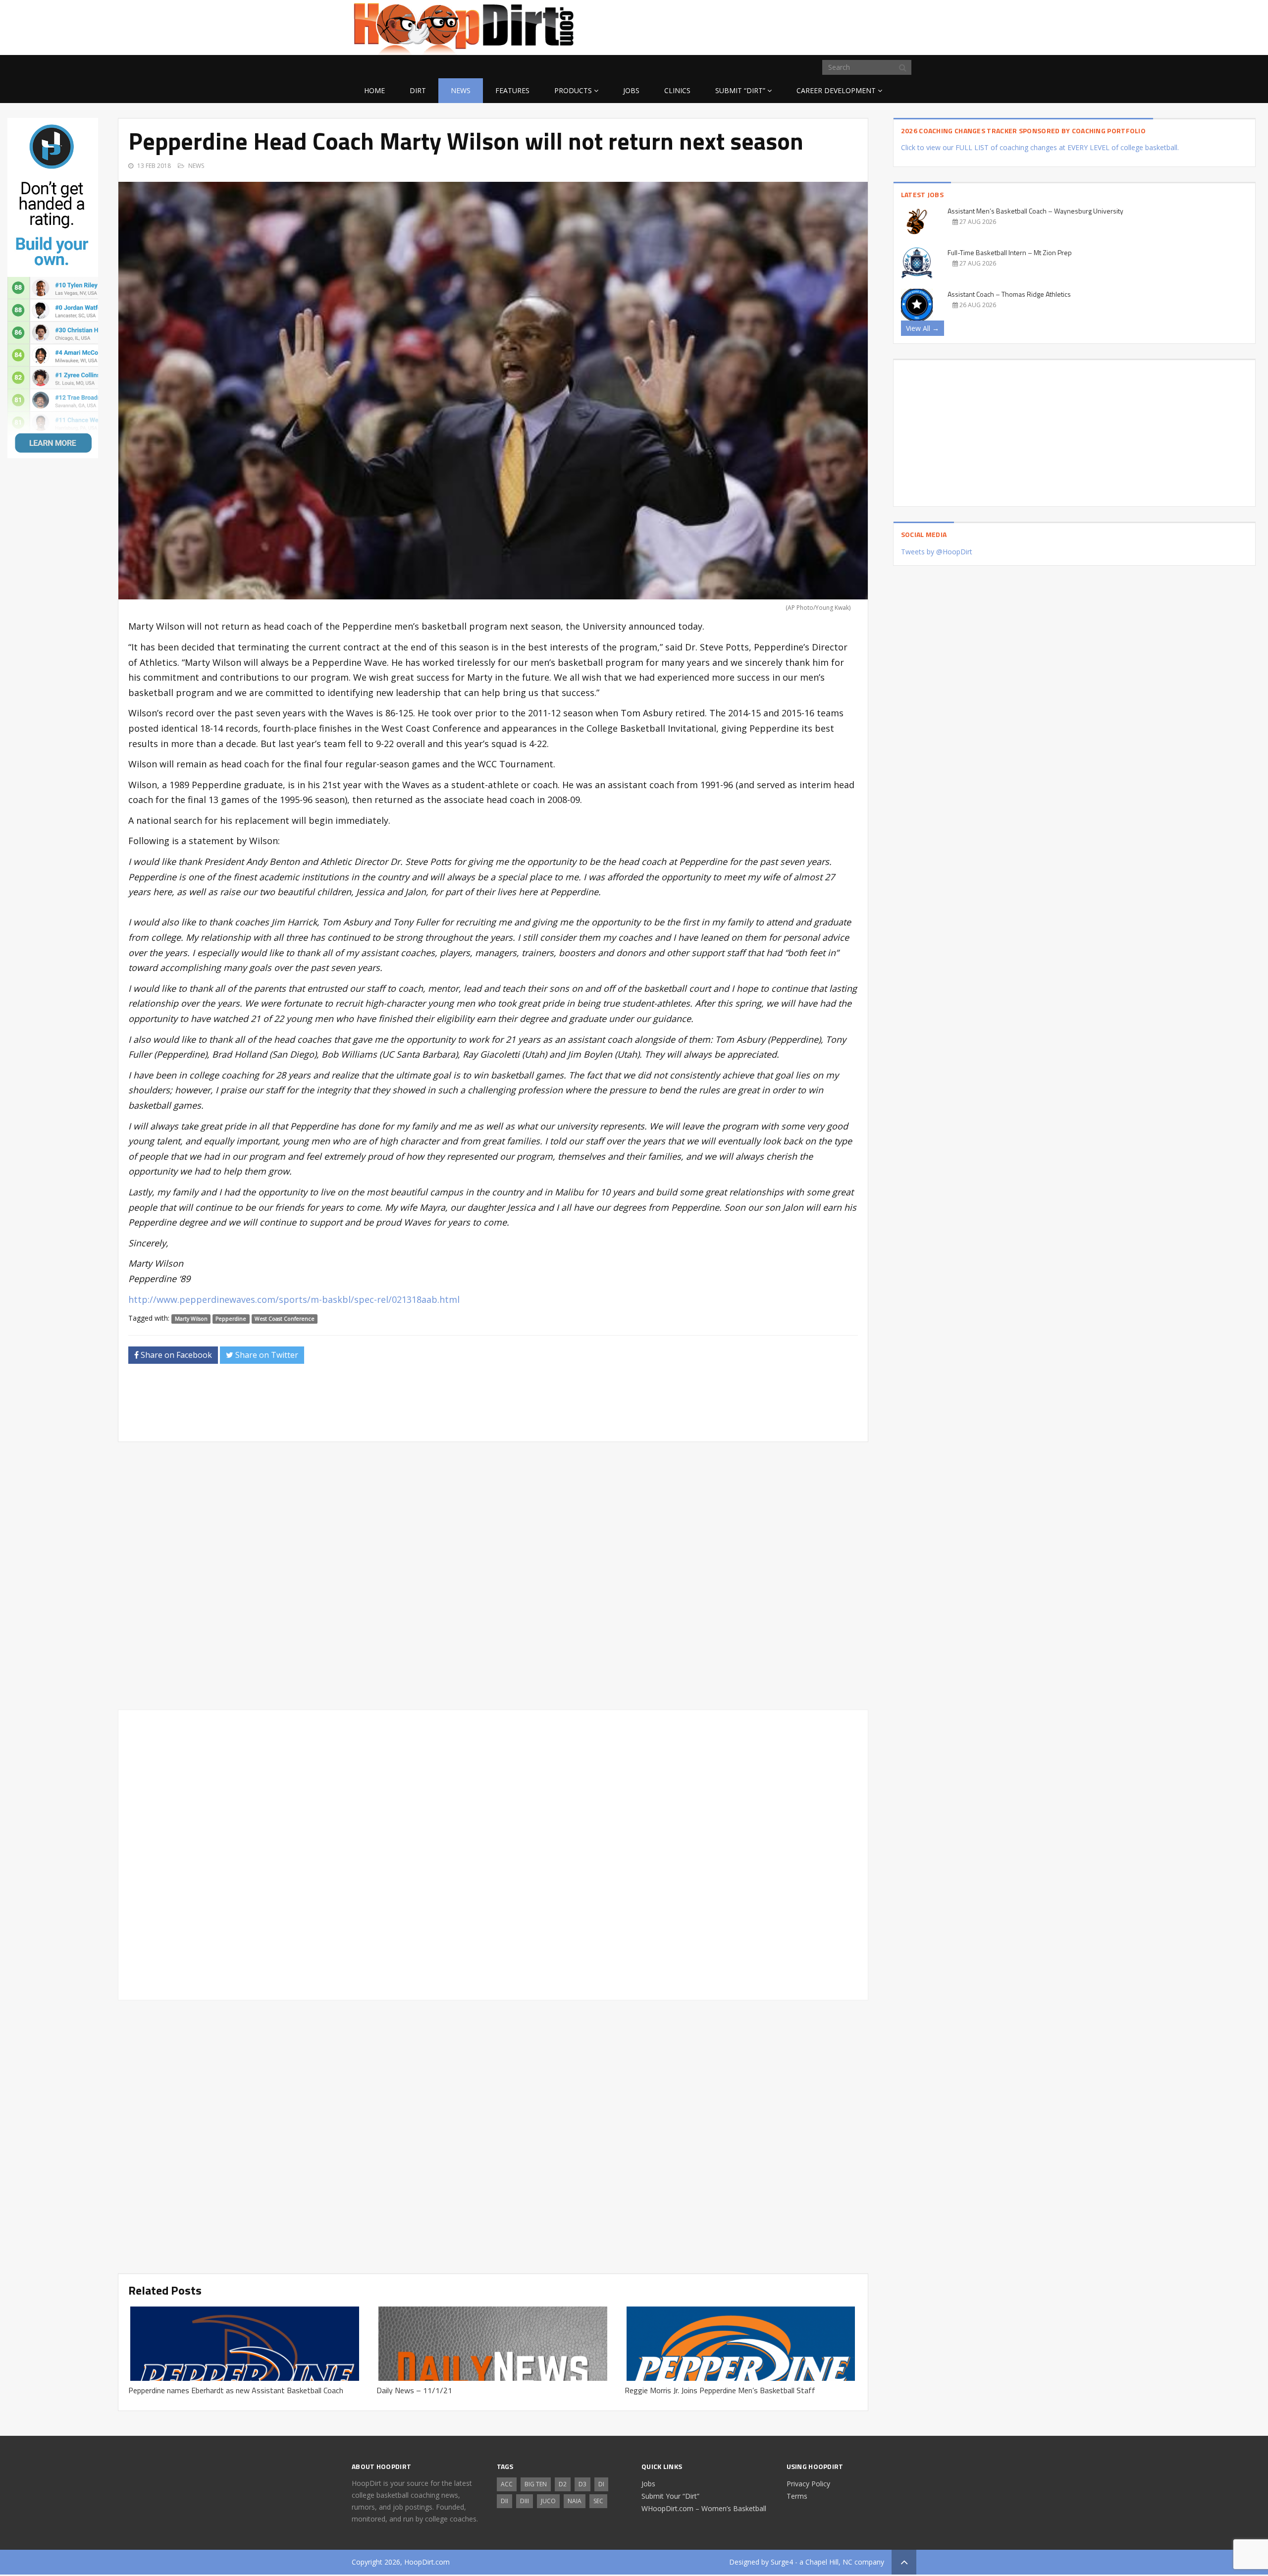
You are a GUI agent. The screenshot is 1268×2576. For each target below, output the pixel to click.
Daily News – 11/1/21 (414, 2390)
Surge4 (782, 2562)
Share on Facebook (175, 1355)
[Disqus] (493, 1853)
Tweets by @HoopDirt (937, 552)
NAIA (575, 2501)
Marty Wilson (191, 1319)
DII (504, 2501)
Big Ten (536, 2484)
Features (512, 90)
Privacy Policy (808, 2484)
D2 (563, 2484)
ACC (507, 2484)
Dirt (418, 90)
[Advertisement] (837, 26)
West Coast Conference (285, 1319)
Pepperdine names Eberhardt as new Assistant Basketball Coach (236, 2390)
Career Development (836, 90)
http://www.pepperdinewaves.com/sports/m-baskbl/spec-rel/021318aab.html (294, 1299)
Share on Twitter (266, 1355)
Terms (797, 2496)
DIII (525, 2501)
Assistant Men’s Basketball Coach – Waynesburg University (1035, 211)
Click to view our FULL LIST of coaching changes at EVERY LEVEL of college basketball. (1040, 147)
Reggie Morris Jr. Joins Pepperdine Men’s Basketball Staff (720, 2390)
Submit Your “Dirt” (670, 2496)
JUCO (548, 2501)
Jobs (631, 90)
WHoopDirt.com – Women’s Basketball (704, 2508)
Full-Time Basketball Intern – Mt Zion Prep (1010, 252)
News (461, 90)
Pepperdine (231, 1319)
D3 (582, 2484)
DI (601, 2484)
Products (573, 90)
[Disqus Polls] (493, 1576)
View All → (923, 328)
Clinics (677, 90)
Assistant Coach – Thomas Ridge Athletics (1009, 294)
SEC (598, 2501)
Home (374, 90)
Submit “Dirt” (740, 90)
